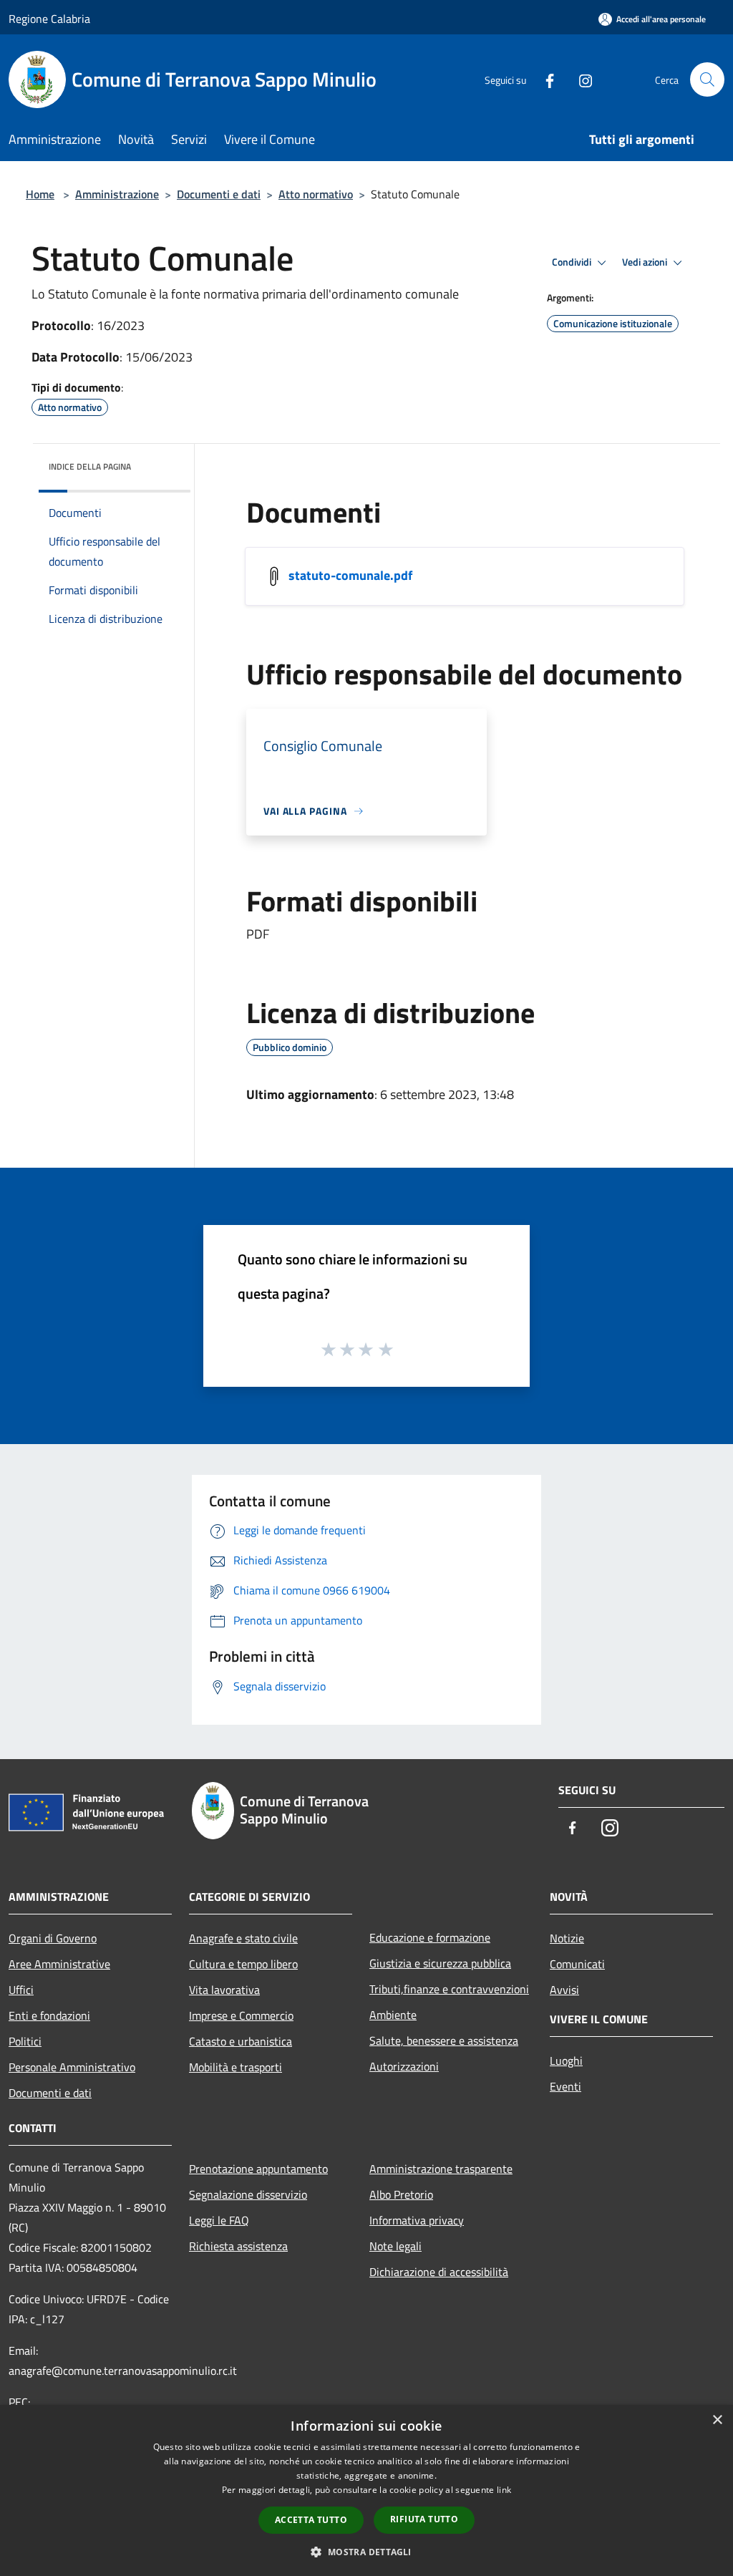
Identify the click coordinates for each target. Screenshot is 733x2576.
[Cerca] (707, 79)
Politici (25, 2041)
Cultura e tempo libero (243, 1964)
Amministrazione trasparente (441, 2169)
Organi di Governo (53, 1938)
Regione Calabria (49, 19)
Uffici (21, 1990)
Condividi (573, 262)
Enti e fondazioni (49, 2015)
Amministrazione (117, 194)
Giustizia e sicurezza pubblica (440, 1963)
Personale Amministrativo (72, 2067)
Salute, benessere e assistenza (444, 2040)
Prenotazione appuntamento (258, 2169)
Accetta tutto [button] (311, 2520)
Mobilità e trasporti (236, 2067)
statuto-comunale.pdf (350, 575)
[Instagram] (580, 79)
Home (40, 194)
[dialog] (366, 2490)
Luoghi (566, 2061)
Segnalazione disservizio (248, 2194)
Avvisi (564, 1990)
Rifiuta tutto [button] (424, 2519)
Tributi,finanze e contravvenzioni (449, 1989)
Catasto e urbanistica (241, 2041)
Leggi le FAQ (219, 2220)
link (504, 2490)
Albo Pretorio (401, 2194)
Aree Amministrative (59, 1964)
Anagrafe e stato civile (243, 1938)
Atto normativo (316, 194)
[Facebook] (544, 79)
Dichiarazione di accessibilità (439, 2272)
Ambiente (393, 2015)
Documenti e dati (219, 194)
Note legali (395, 2246)
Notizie (567, 1938)
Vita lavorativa (224, 1990)
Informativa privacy (417, 2220)
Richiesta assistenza (238, 2246)
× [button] (717, 2420)
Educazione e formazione (430, 1937)
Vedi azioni (646, 262)
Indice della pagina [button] (90, 466)
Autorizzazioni (404, 2066)
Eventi (565, 2086)
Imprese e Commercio (241, 2015)
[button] (366, 2552)
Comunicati (577, 1964)
